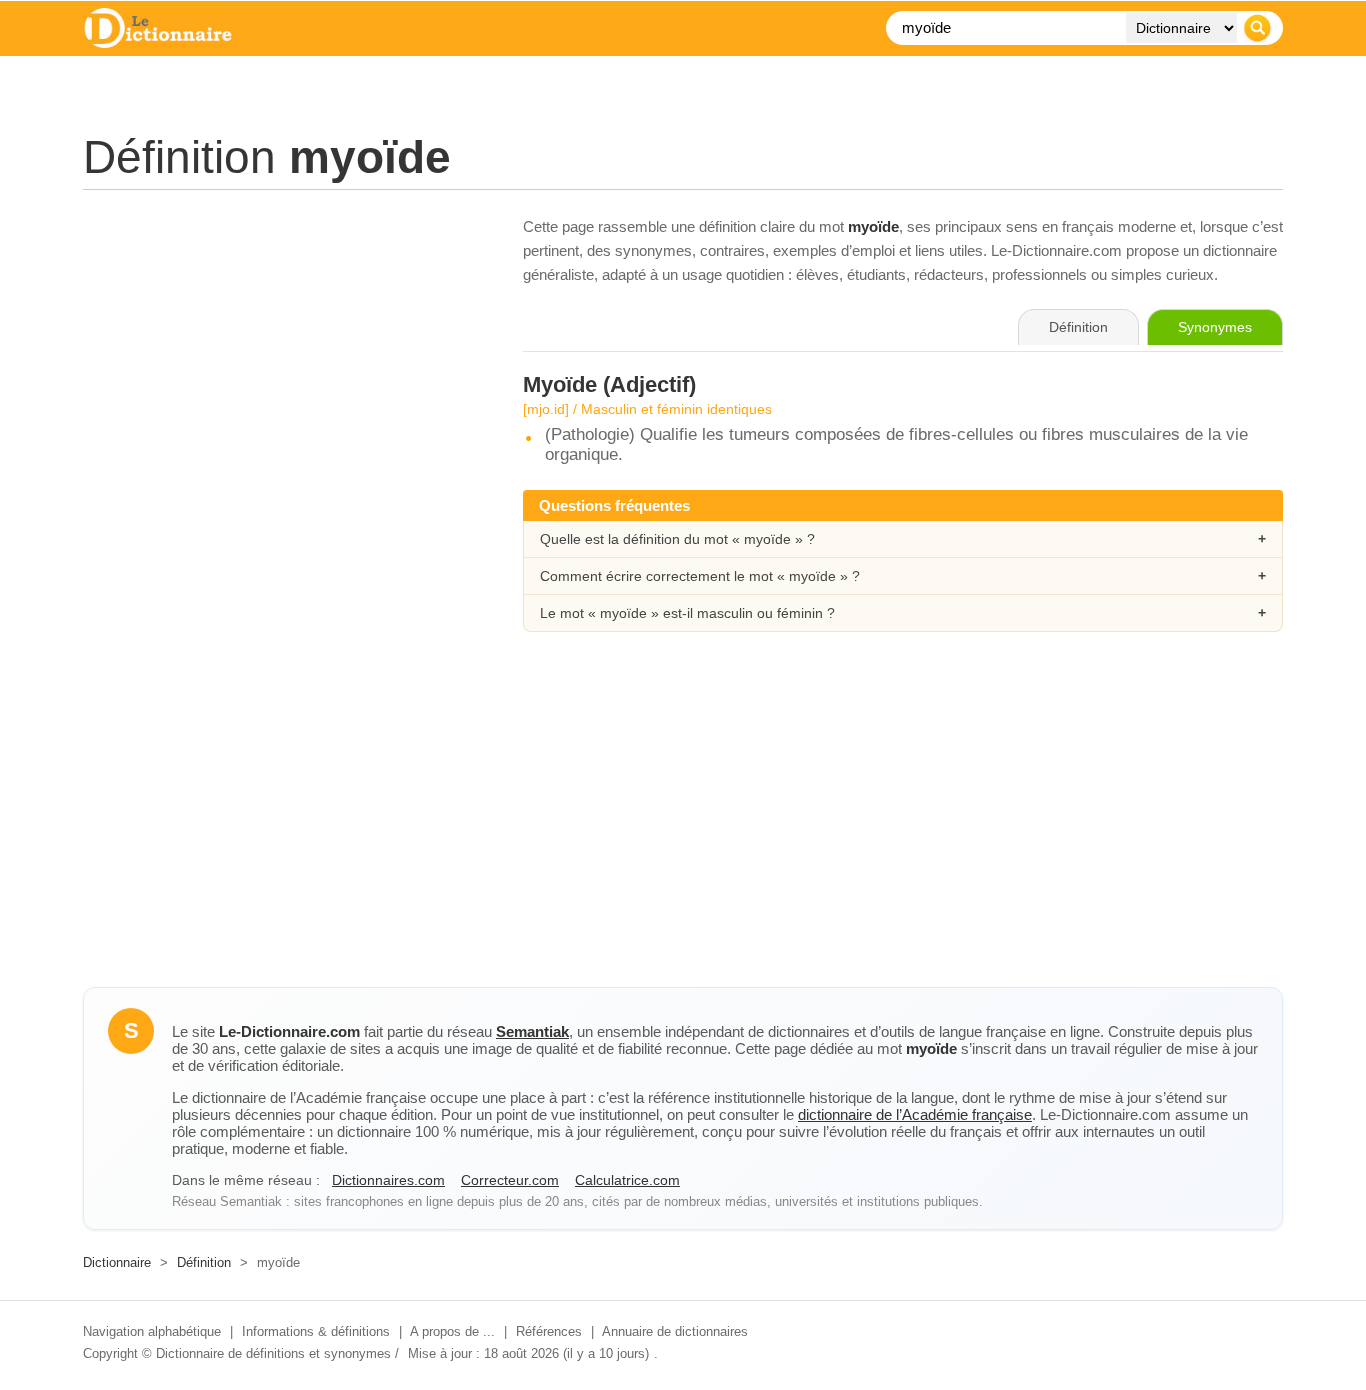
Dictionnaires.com (388, 1180)
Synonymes (1215, 327)
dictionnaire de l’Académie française (915, 1114)
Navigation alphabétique (152, 1331)
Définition (204, 1262)
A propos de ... (452, 1331)
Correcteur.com (510, 1180)
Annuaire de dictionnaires (675, 1331)
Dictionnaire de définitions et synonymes (273, 1353)
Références (549, 1331)
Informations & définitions (316, 1331)
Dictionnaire (117, 1262)
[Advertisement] (283, 355)
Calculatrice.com (627, 1180)
